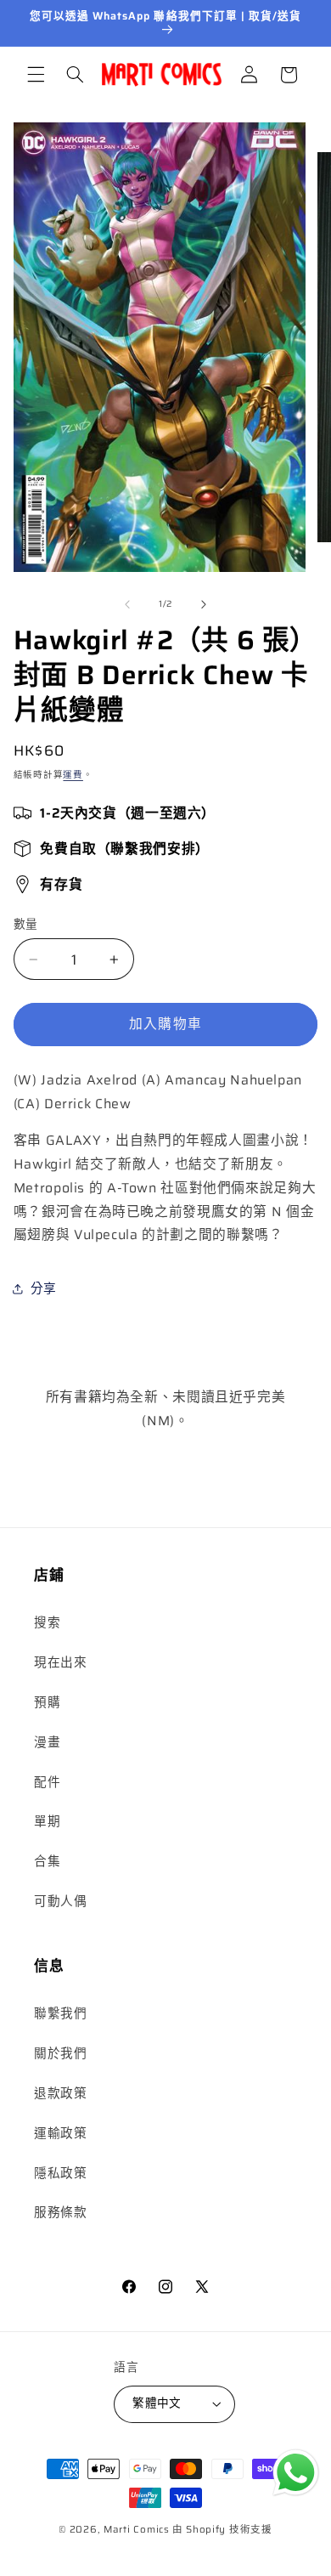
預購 (47, 1702)
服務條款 (61, 2212)
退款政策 (61, 2093)
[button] (36, 75)
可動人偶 (61, 1901)
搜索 (47, 1622)
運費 (73, 775)
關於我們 (61, 2053)
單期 (47, 1821)
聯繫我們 (61, 2013)
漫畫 (47, 1742)
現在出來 (61, 1662)
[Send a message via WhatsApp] (296, 2473)
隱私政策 (61, 2173)
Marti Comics (137, 2529)
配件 (47, 1782)
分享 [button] (44, 1288)
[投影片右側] (204, 604)
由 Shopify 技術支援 (222, 2529)
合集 (47, 1861)
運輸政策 (61, 2133)
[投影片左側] (127, 604)
